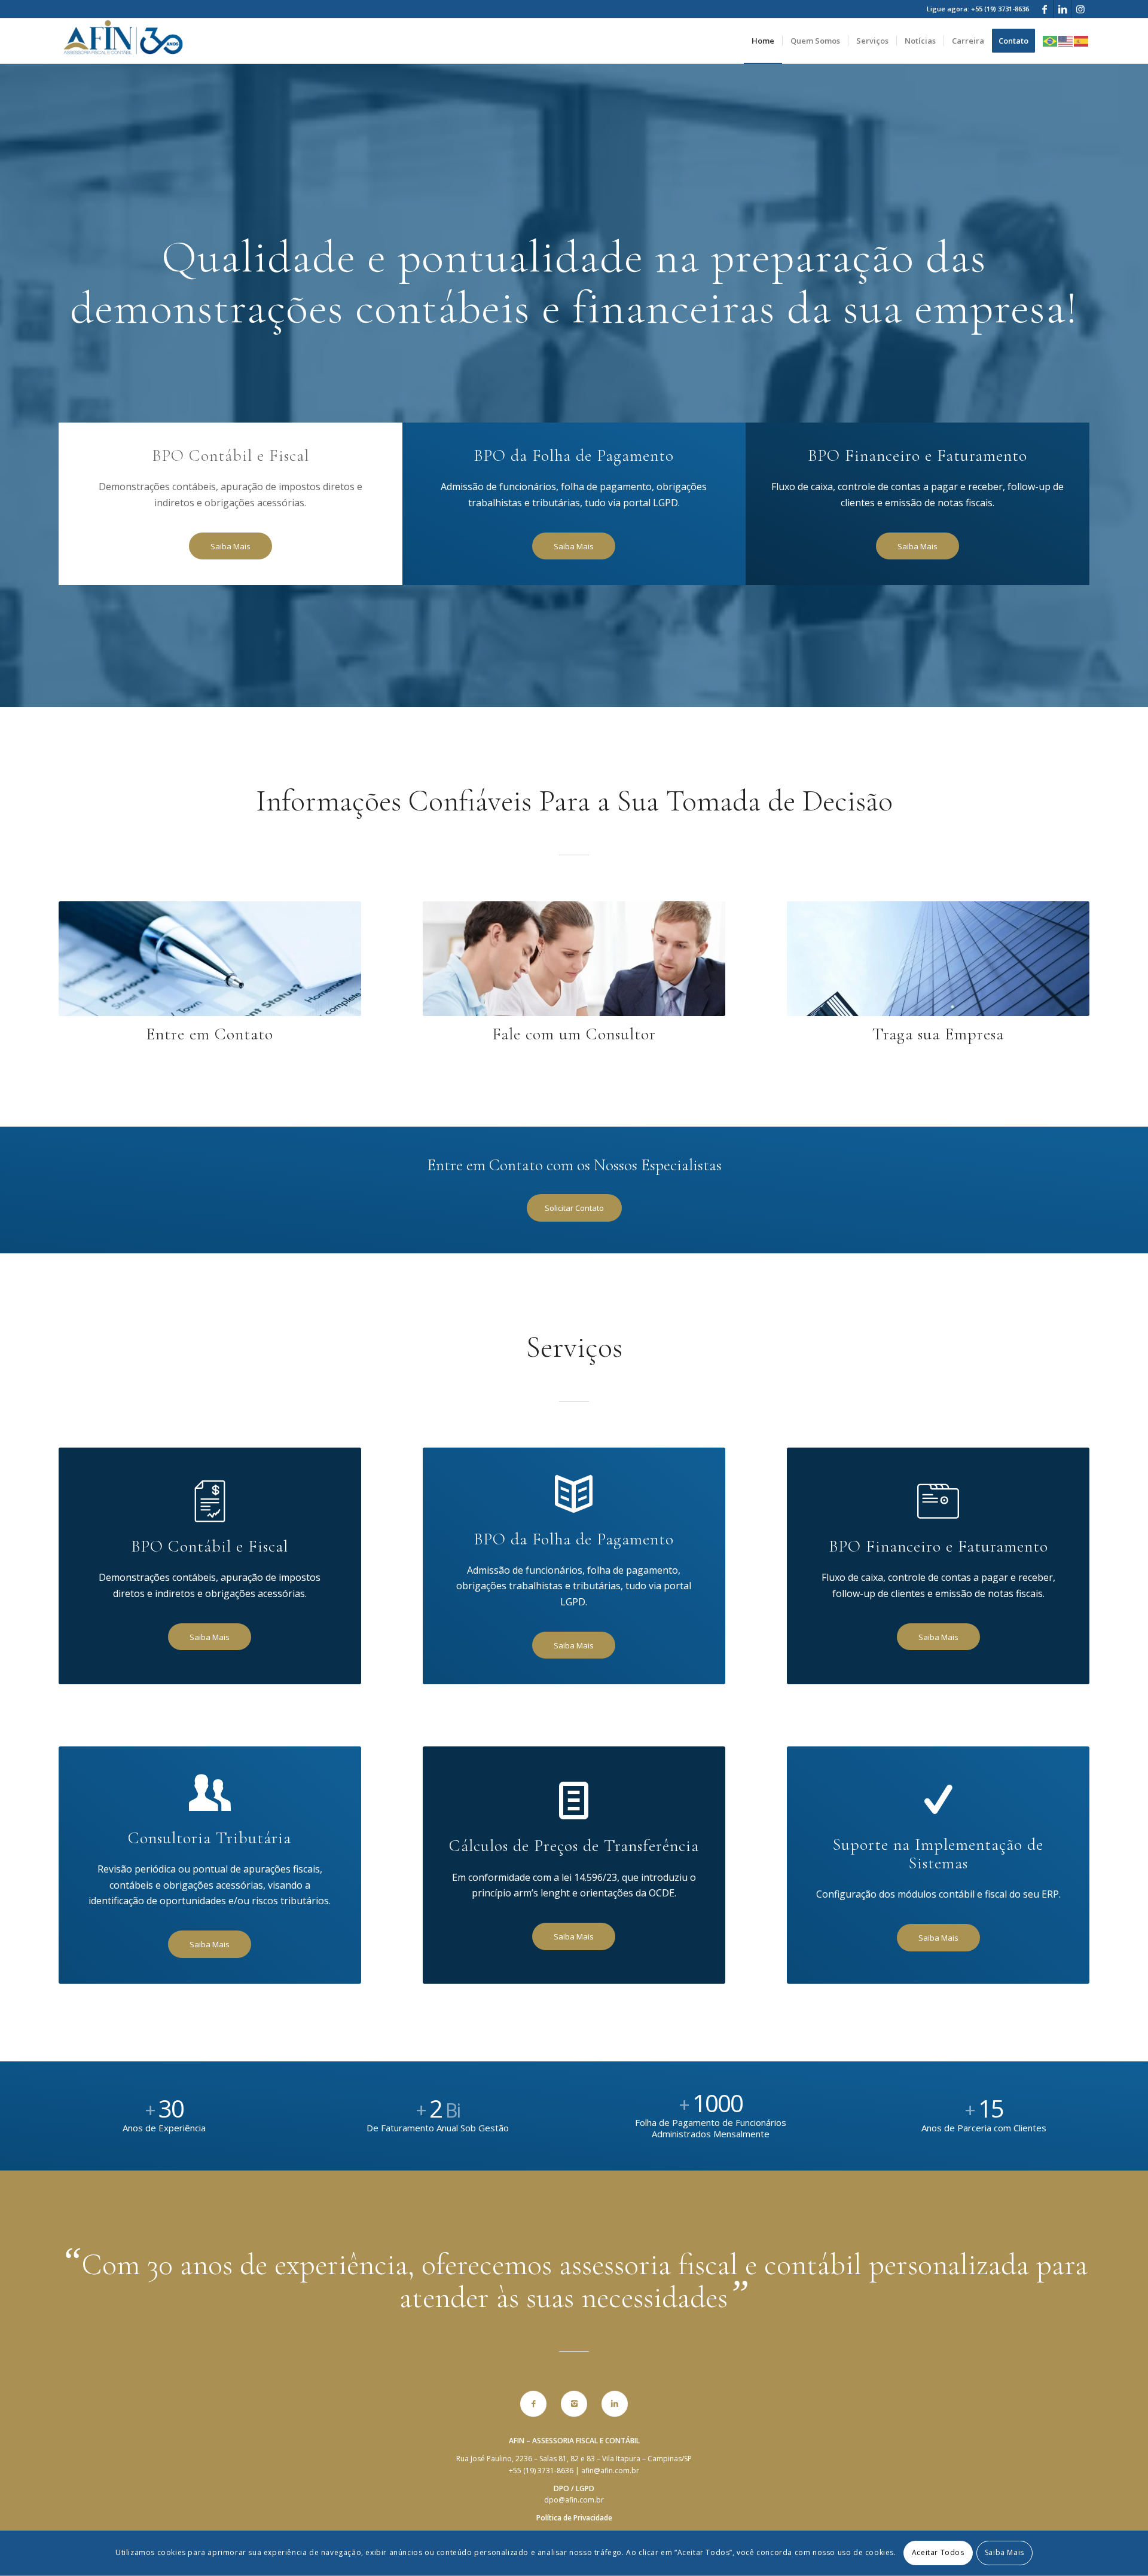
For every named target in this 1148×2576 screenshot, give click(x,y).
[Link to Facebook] (1044, 9)
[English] (1066, 40)
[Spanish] (1082, 40)
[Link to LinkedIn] (1062, 9)
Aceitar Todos (938, 2553)
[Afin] (123, 41)
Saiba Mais (1004, 2553)
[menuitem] (763, 41)
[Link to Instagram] (1080, 9)
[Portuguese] (1051, 40)
